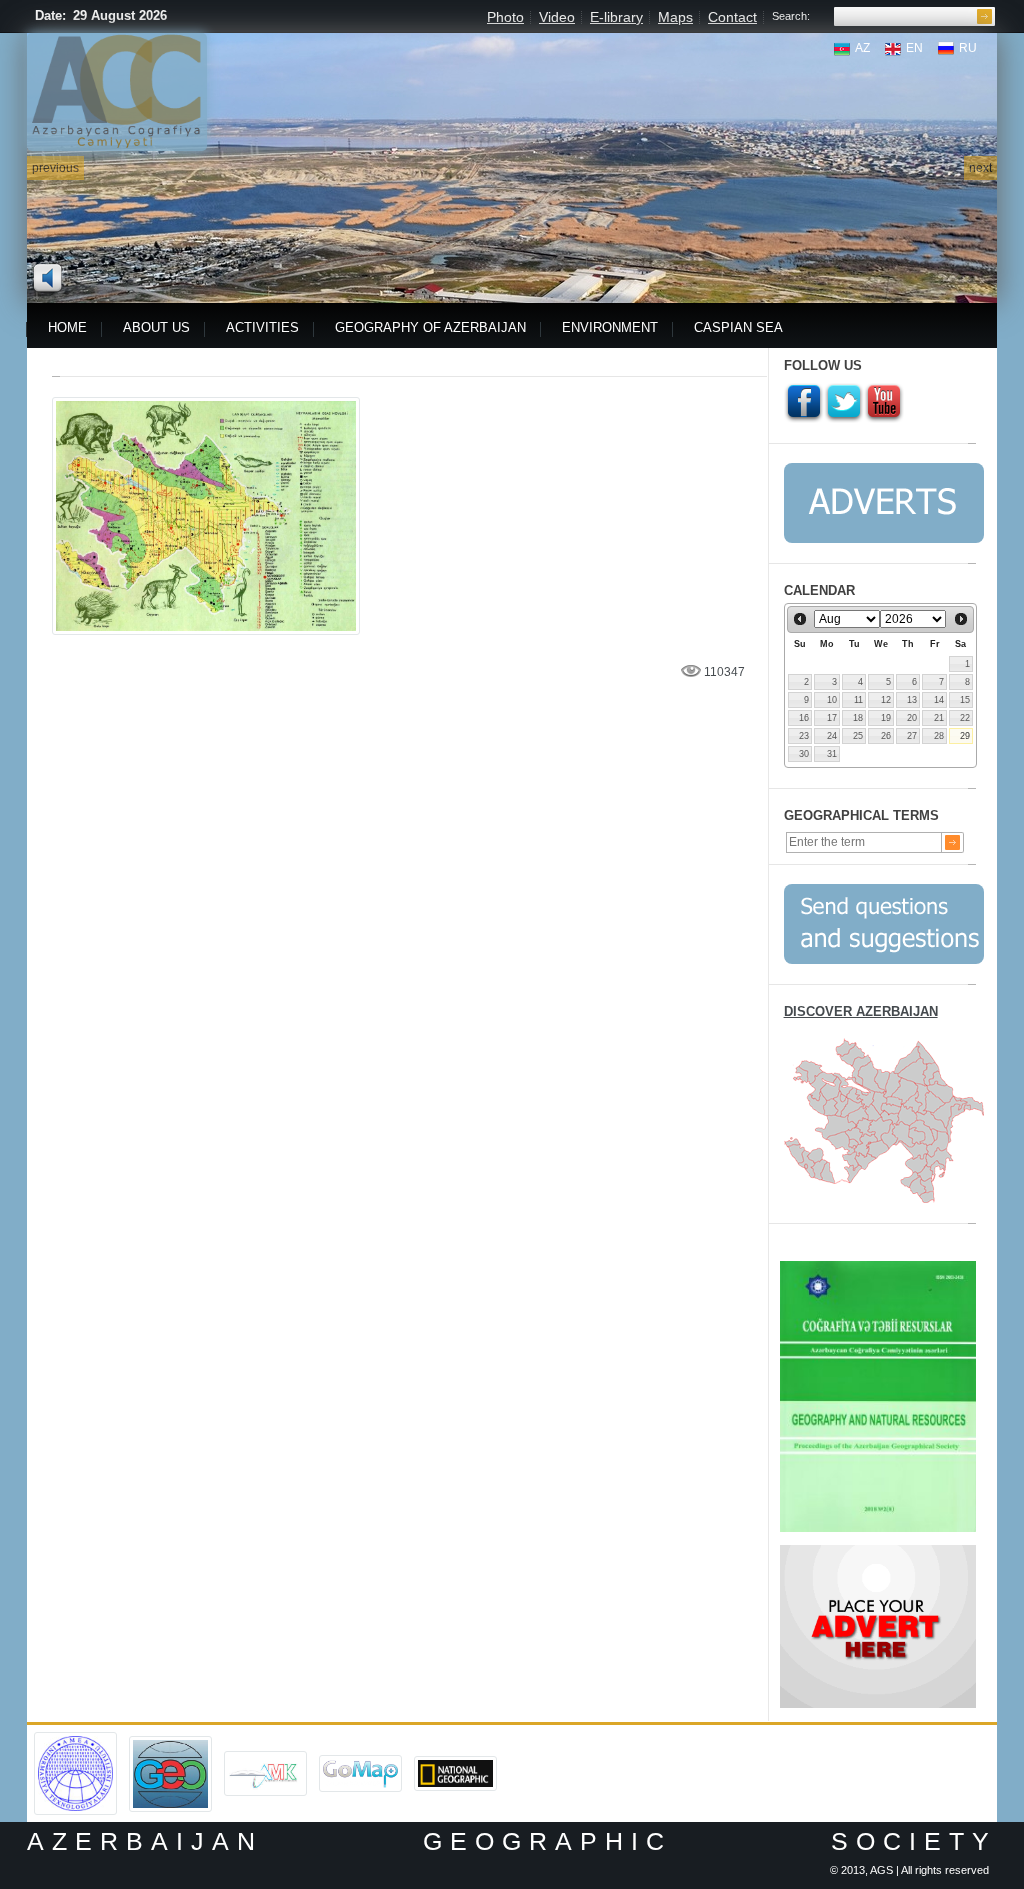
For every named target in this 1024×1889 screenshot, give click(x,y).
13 (912, 700)
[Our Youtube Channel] (884, 403)
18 (858, 718)
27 (912, 736)
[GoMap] (360, 1762)
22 (965, 718)
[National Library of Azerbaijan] (265, 1758)
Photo (505, 17)
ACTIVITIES (262, 327)
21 (939, 718)
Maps (675, 17)
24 (832, 736)
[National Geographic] (455, 1763)
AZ (862, 48)
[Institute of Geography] (170, 1743)
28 (939, 736)
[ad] (878, 1552)
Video (557, 17)
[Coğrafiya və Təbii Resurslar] (878, 1268)
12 (886, 700)
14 (939, 700)
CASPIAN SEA (738, 327)
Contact (732, 17)
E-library (616, 17)
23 (804, 736)
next (980, 168)
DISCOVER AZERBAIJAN (861, 1011)
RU (968, 48)
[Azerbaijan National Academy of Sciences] (75, 1739)
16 (804, 718)
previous (55, 168)
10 (832, 700)
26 (886, 736)
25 (858, 736)
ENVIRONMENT (610, 327)
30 (804, 754)
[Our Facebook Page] (804, 403)
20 (912, 718)
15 (965, 700)
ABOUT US (156, 327)
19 (886, 718)
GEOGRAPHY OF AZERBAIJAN (430, 327)
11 (858, 700)
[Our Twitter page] (844, 403)
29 (965, 736)
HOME (67, 327)
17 (832, 718)
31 (832, 754)
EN (914, 48)
